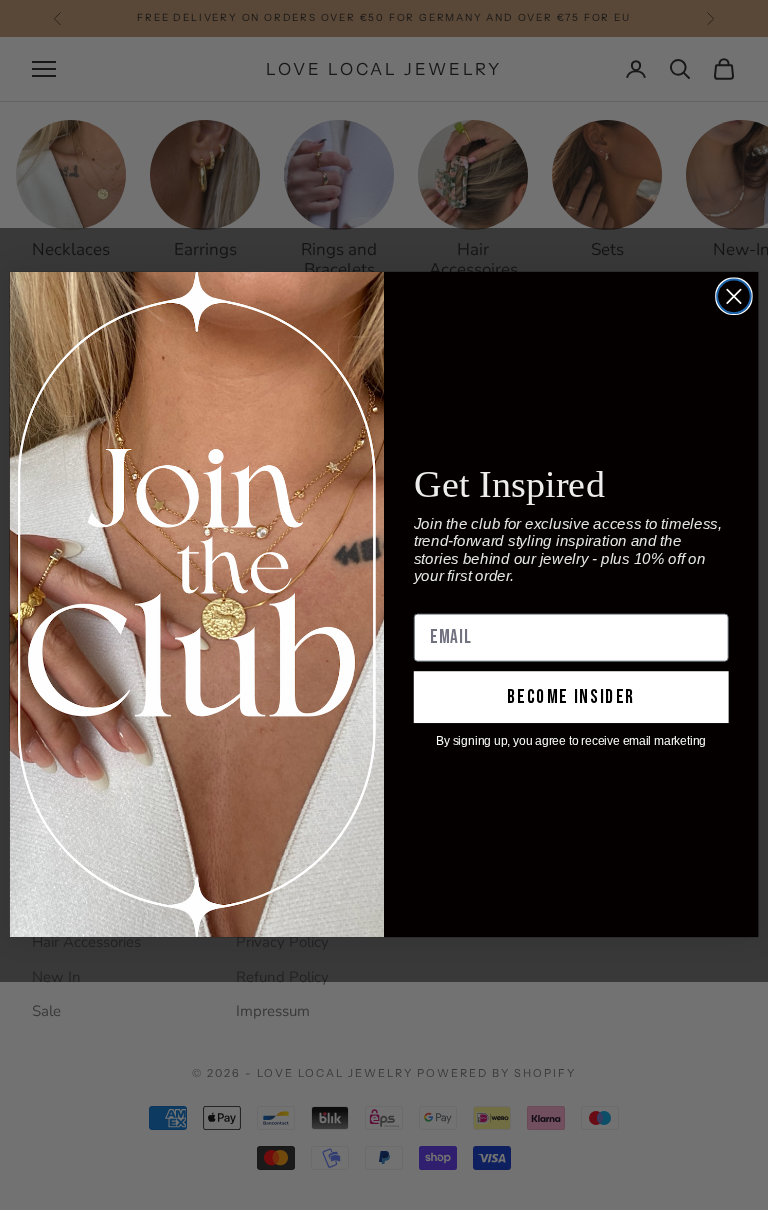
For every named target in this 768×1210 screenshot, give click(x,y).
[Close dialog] (734, 297)
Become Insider (571, 697)
